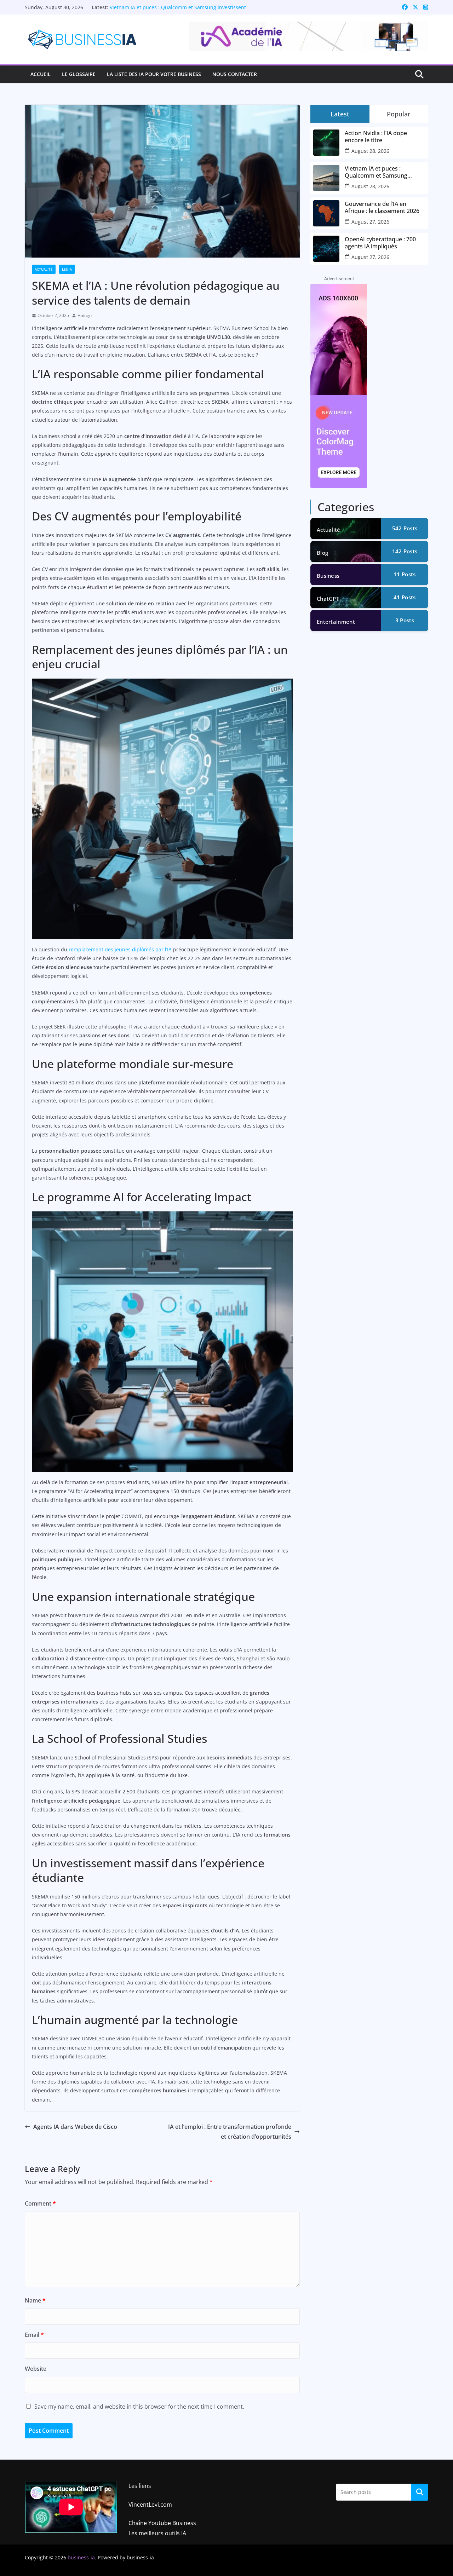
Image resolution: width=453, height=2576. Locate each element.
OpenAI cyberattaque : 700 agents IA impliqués (380, 243)
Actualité (44, 269)
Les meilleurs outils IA (157, 2533)
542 (405, 528)
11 (405, 574)
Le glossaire (79, 74)
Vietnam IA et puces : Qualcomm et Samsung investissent (178, 7)
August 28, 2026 (370, 151)
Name (35, 2300)
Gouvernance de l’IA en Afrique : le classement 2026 (382, 207)
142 (405, 551)
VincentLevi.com (150, 2505)
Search (420, 2492)
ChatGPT (328, 599)
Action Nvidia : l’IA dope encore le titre (376, 137)
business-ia (81, 2557)
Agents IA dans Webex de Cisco (75, 2127)
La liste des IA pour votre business (154, 74)
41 (405, 597)
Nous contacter (235, 74)
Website (36, 2369)
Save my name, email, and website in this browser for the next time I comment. (139, 2407)
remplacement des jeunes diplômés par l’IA (120, 949)
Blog (322, 553)
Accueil (41, 74)
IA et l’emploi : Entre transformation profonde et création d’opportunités (230, 2132)
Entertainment (336, 622)
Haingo (85, 315)
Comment (40, 2203)
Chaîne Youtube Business (162, 2523)
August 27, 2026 (370, 222)
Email (34, 2335)
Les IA (67, 269)
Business (328, 576)
